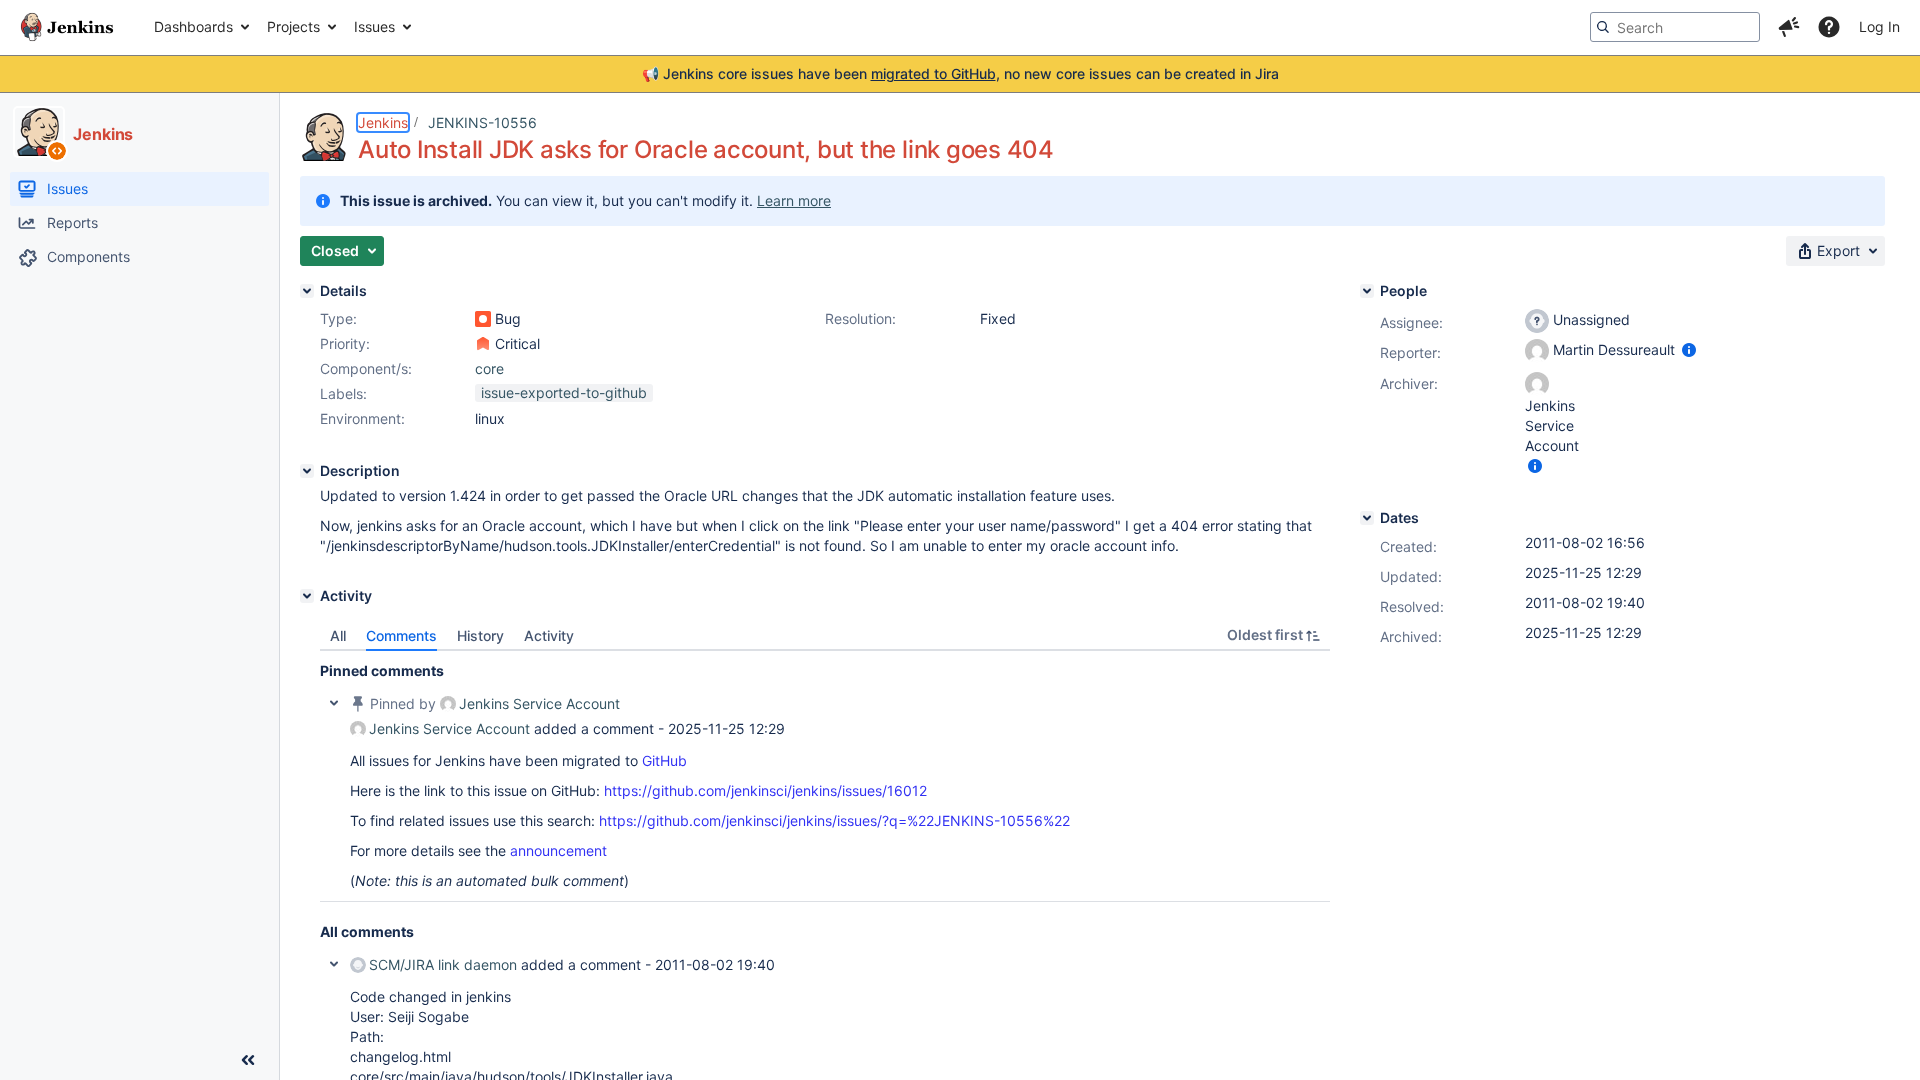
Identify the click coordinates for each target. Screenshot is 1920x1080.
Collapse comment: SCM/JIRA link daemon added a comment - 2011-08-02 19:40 (334, 964)
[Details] (307, 291)
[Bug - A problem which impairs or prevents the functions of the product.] (483, 319)
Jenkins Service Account (539, 703)
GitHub (664, 760)
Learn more (794, 200)
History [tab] (480, 635)
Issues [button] (374, 26)
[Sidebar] (248, 1060)
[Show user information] (1689, 349)
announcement (558, 850)
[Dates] (1367, 518)
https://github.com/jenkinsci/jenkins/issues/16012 (765, 790)
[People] (1367, 291)
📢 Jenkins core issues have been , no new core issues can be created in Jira (960, 73)
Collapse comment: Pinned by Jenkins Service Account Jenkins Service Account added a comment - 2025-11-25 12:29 (334, 703)
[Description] (307, 471)
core (489, 368)
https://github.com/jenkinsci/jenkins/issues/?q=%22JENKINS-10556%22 (834, 820)
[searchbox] (1675, 27)
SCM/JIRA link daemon (443, 964)
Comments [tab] (401, 635)
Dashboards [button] (193, 26)
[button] (1789, 27)
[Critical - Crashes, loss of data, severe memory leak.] (483, 344)
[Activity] (307, 596)
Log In (1879, 26)
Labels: (343, 393)
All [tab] (338, 635)
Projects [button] (293, 26)
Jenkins (383, 122)
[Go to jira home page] (67, 27)
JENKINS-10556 (482, 122)
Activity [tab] (549, 635)
